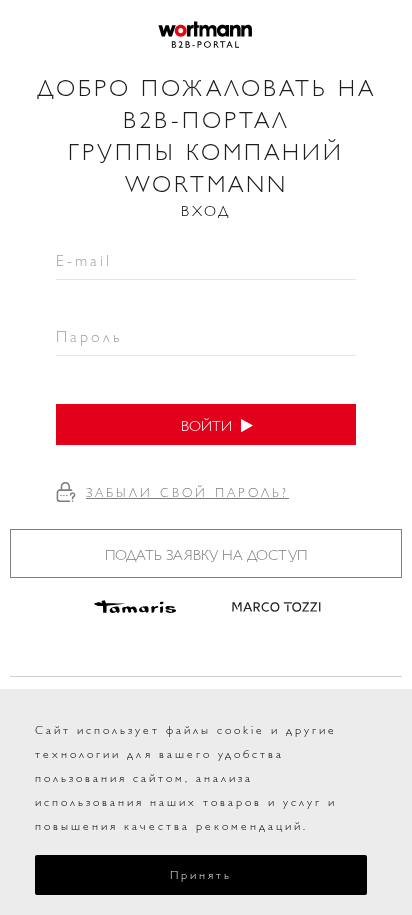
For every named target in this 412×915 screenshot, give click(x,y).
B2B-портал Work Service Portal (206, 35)
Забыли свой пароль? (187, 491)
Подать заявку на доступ (206, 553)
